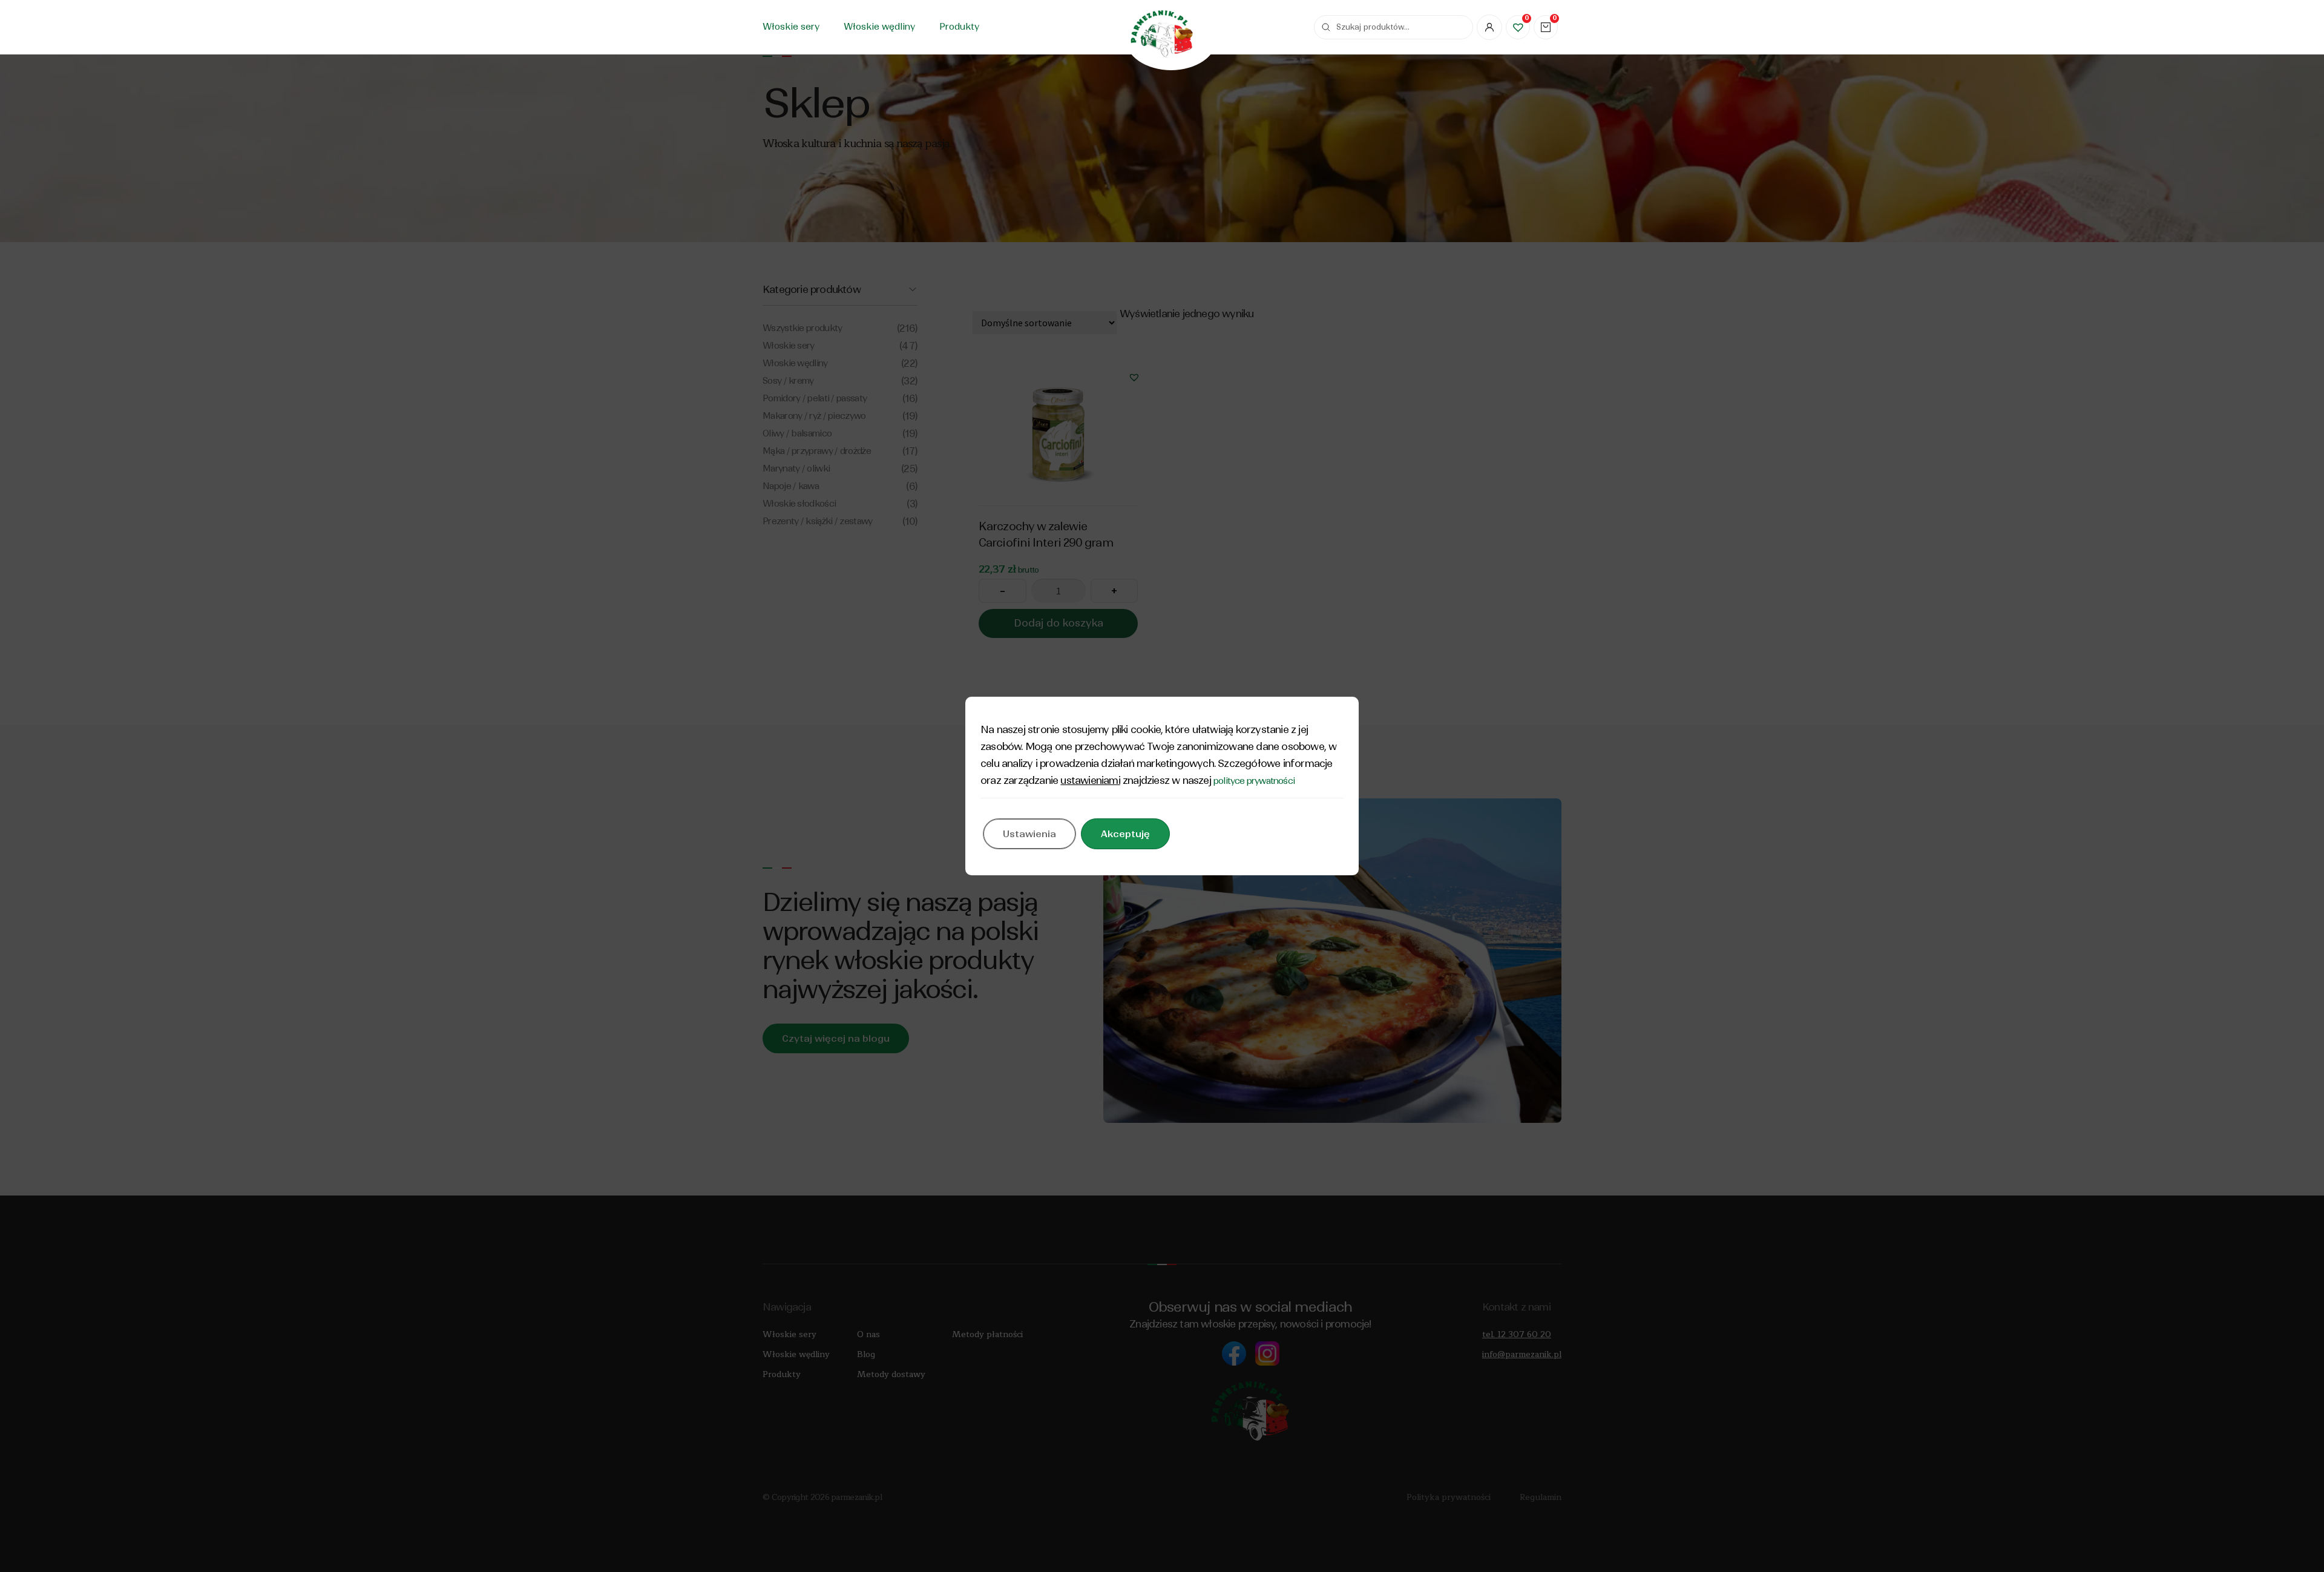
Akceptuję (1125, 834)
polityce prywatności (1254, 781)
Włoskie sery (791, 27)
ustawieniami (1090, 780)
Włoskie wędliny (879, 27)
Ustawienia (1029, 834)
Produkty (959, 27)
